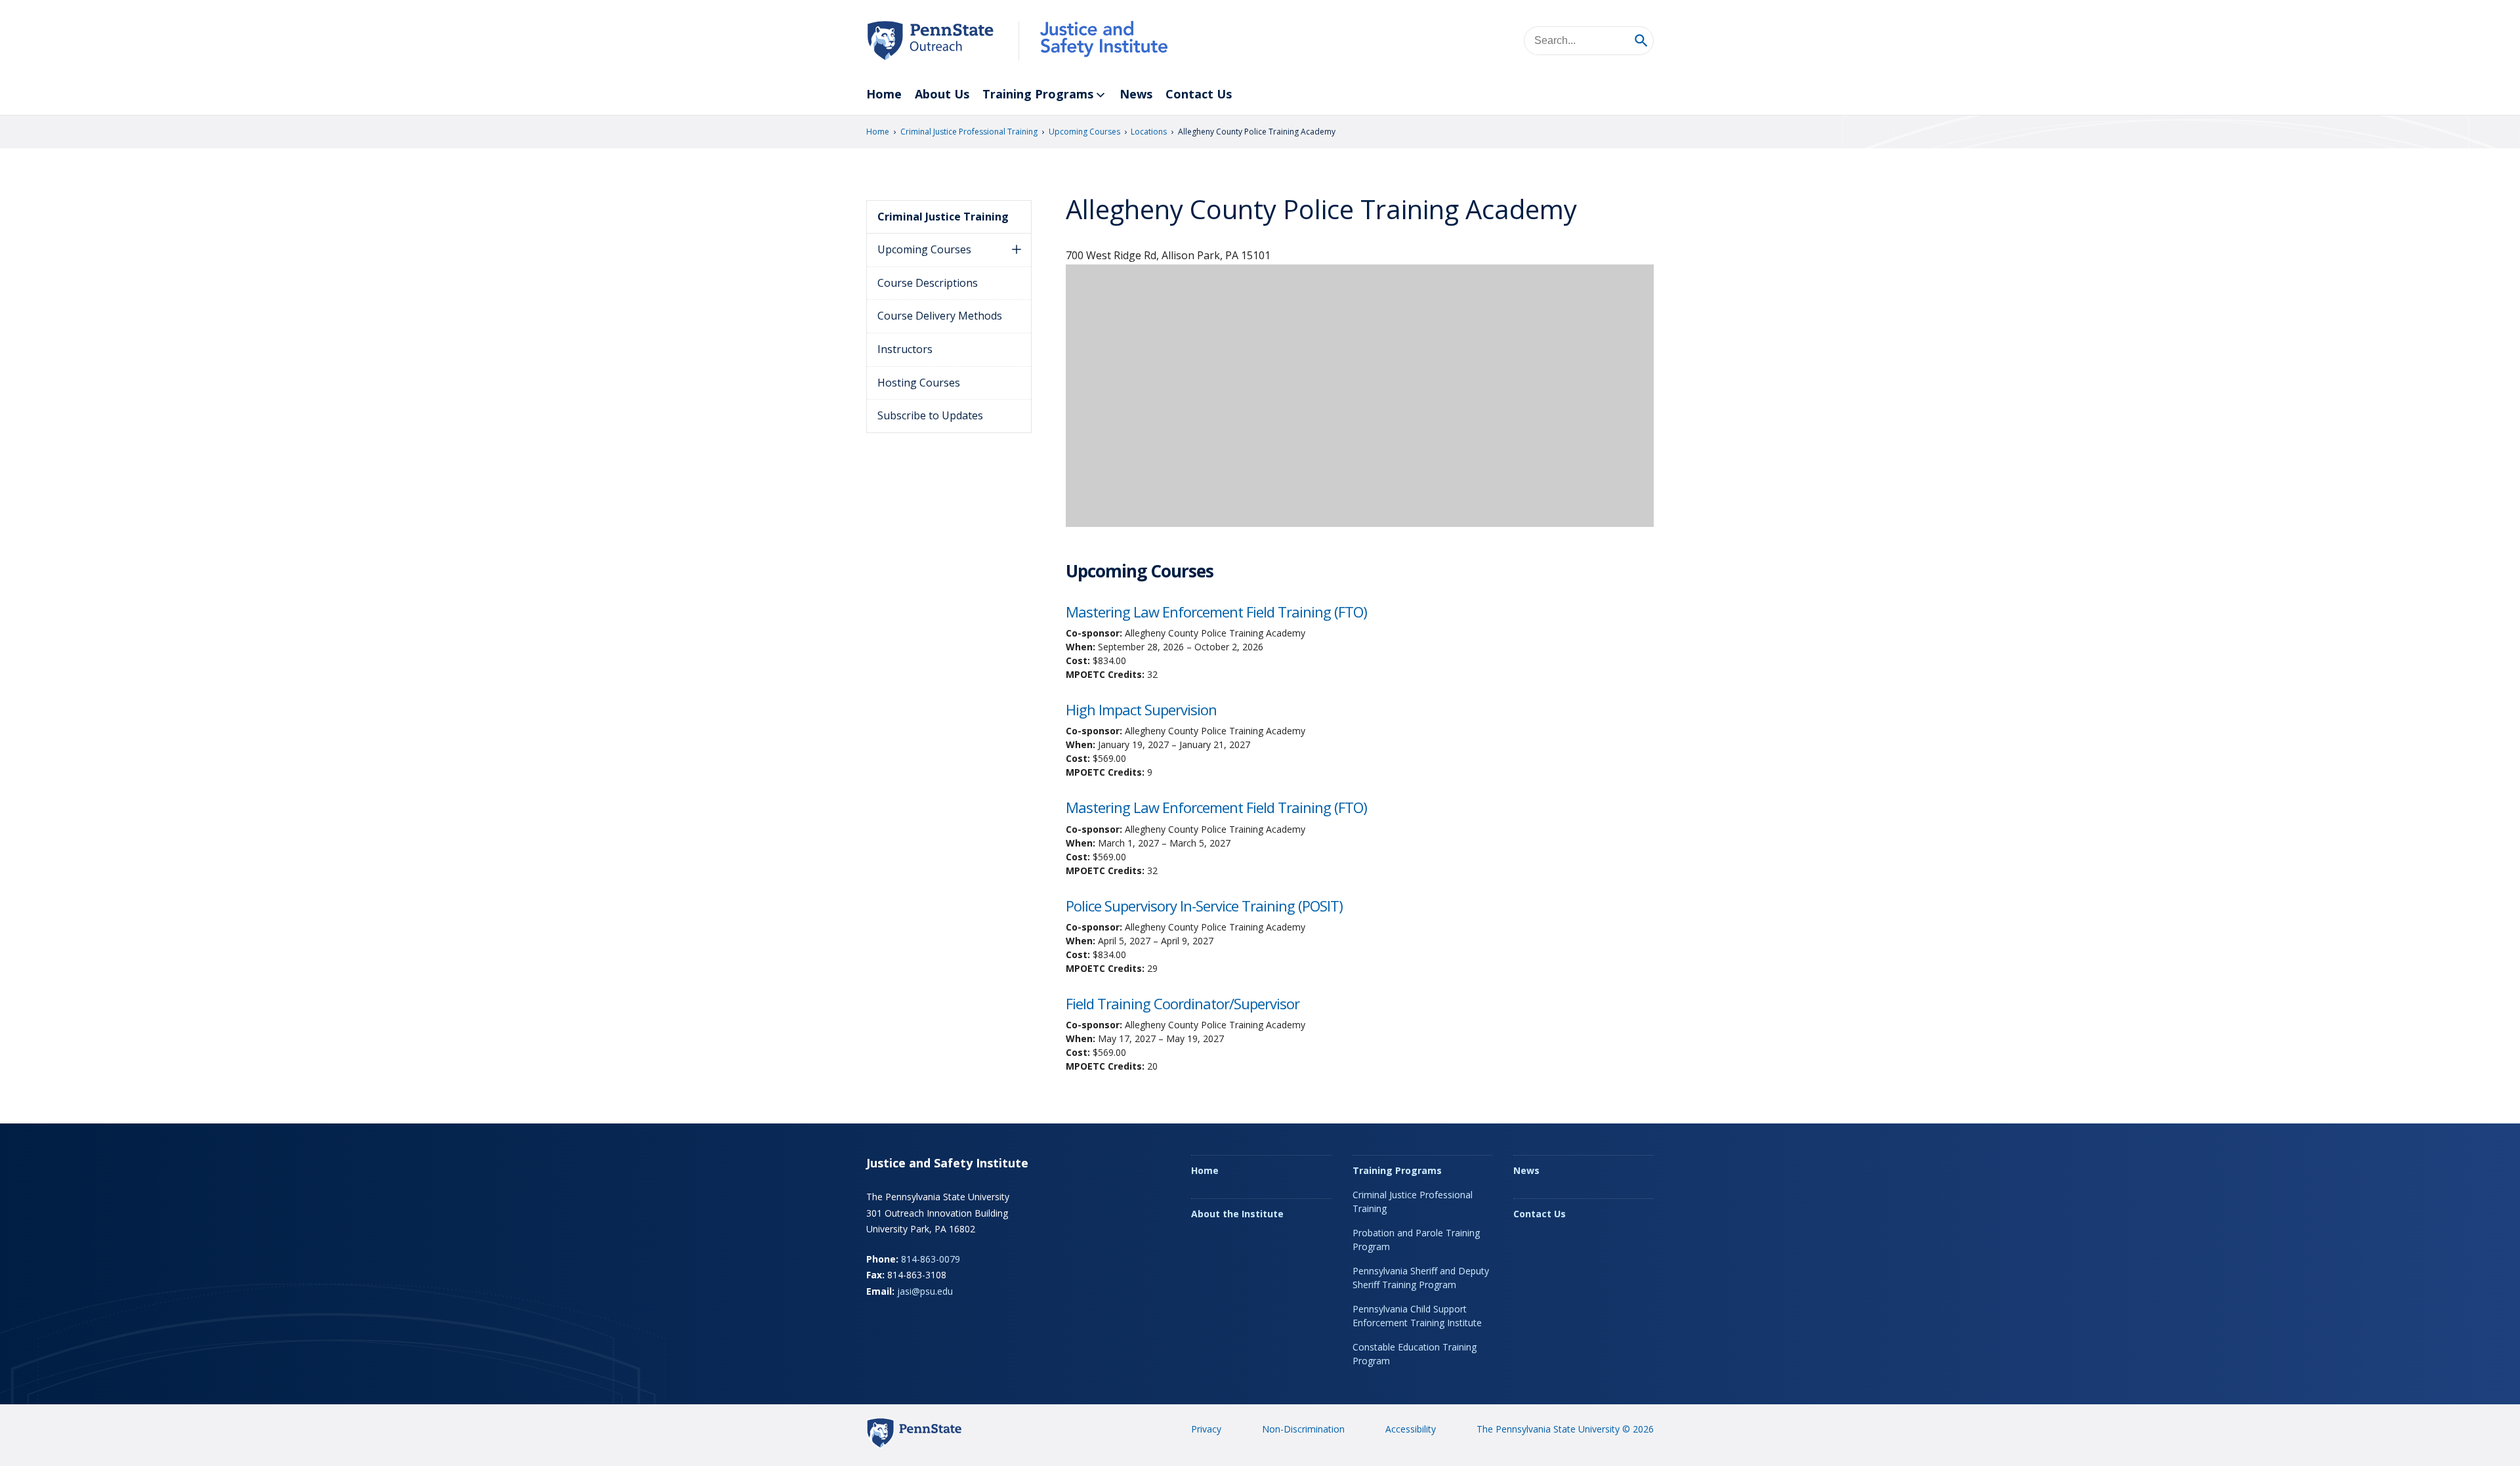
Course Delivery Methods (940, 316)
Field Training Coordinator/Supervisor (1183, 1003)
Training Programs (1038, 94)
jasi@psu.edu (925, 1291)
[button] (1017, 250)
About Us (942, 94)
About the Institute (1237, 1214)
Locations (1149, 132)
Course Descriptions (928, 283)
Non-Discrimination (1303, 1429)
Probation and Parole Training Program (1416, 1240)
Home (884, 94)
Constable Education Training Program (1415, 1354)
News (1136, 94)
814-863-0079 (931, 1259)
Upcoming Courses (1084, 132)
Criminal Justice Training (943, 217)
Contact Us (1199, 94)
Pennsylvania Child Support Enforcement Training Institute (1417, 1316)
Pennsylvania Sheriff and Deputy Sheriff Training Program (1421, 1278)
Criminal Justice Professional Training (969, 132)
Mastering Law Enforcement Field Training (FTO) (1216, 612)
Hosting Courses (919, 383)
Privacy (1206, 1429)
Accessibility (1411, 1429)
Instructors (905, 349)
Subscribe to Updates (930, 415)
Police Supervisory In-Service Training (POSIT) (1204, 906)
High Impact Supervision (1141, 709)
